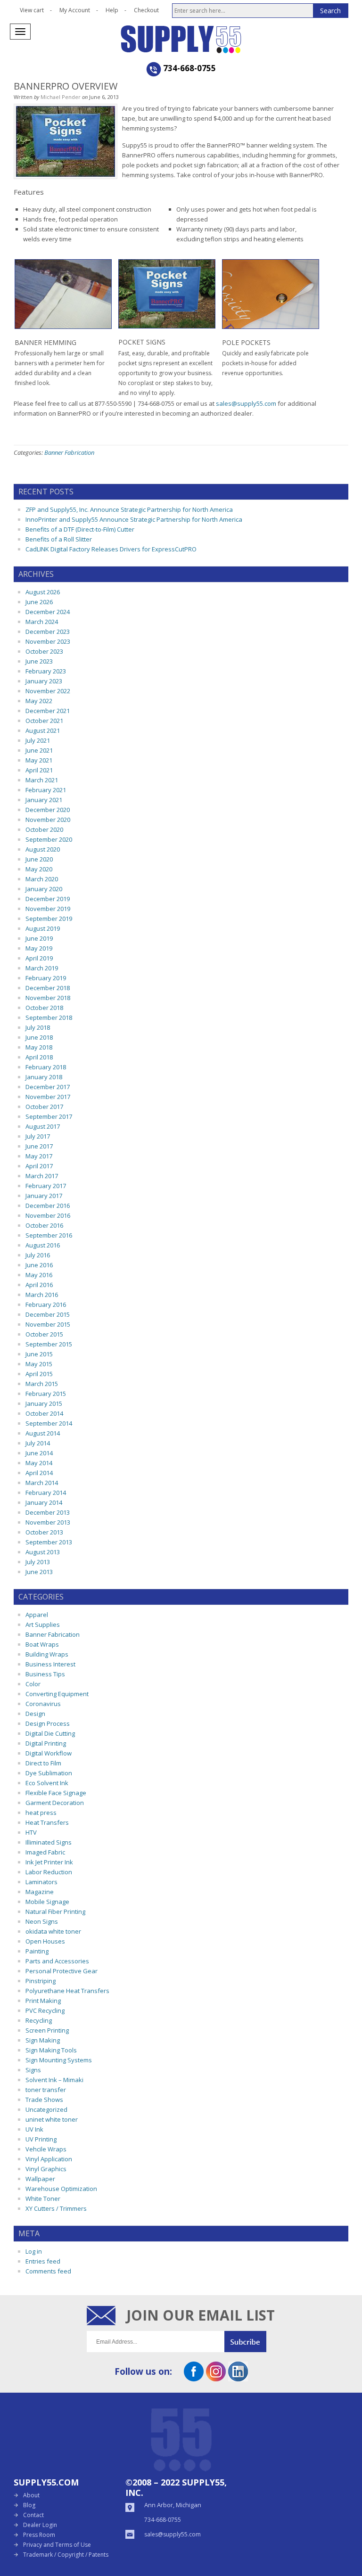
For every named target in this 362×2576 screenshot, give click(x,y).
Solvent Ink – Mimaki (54, 2080)
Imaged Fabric (45, 1852)
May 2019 (39, 948)
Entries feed (43, 2261)
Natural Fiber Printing (55, 1911)
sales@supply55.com (246, 403)
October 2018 (44, 1008)
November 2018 (48, 998)
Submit (250, 2342)
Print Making (43, 2001)
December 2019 (48, 899)
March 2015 (42, 1384)
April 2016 (39, 1285)
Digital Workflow (49, 1753)
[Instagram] (216, 2378)
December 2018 (48, 988)
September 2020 (49, 839)
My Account (75, 10)
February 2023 (46, 671)
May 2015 (39, 1364)
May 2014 (39, 1463)
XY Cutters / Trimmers (56, 2208)
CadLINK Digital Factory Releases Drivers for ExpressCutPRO (111, 549)
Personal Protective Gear (62, 1971)
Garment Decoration (55, 1803)
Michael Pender (61, 97)
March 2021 (42, 780)
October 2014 (44, 1413)
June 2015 (39, 1354)
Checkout (146, 10)
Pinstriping (41, 1981)
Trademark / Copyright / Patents (66, 2555)
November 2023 (48, 641)
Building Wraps (47, 1654)
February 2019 (46, 978)
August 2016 (43, 1245)
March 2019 (42, 968)
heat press (41, 1813)
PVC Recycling (45, 2010)
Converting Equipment (57, 1694)
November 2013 (48, 1522)
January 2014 (44, 1502)
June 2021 (39, 750)
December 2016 (48, 1206)
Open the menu (20, 32)
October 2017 (44, 1107)
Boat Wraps (42, 1644)
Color (33, 1684)
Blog (29, 2505)
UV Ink (34, 2129)
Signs (33, 2070)
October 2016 (44, 1225)
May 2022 (39, 701)
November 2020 (48, 820)
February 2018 (46, 1067)
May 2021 (39, 760)
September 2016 (49, 1235)
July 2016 (38, 1255)
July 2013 (38, 1562)
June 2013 (39, 1572)
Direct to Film (43, 1763)
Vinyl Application (49, 2159)
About (31, 2495)
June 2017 (39, 1146)
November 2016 (48, 1215)
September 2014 (49, 1423)
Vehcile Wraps (46, 2149)
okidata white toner (53, 1931)
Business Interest (50, 1664)
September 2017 (49, 1116)
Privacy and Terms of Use (57, 2545)
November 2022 (48, 691)
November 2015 (48, 1324)
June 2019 (39, 938)
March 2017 (42, 1176)
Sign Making (43, 2040)
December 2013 (48, 1512)
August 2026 (43, 592)
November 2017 (48, 1097)
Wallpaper (40, 2179)
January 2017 (44, 1196)
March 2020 (42, 879)
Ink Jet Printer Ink (49, 1862)
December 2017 (48, 1087)
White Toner (43, 2199)
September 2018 (49, 1017)
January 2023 (44, 681)
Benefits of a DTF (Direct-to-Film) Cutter (80, 529)
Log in (34, 2251)
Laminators (41, 1882)
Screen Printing (47, 2030)
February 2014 (46, 1493)
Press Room (39, 2535)
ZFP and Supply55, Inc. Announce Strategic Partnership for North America (129, 509)
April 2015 (39, 1374)
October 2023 (44, 651)
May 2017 (39, 1156)
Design (35, 1714)
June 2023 (39, 661)
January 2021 (44, 800)
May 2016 (39, 1275)
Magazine (40, 1892)
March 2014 (42, 1483)
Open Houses (45, 1941)
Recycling (39, 2020)
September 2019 (49, 919)
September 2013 (49, 1542)
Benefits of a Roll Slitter (59, 539)
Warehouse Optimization (61, 2189)
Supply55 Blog (215, 39)
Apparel (37, 1615)
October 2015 (44, 1334)
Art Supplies (43, 1624)
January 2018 (44, 1077)
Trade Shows (44, 2100)
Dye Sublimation (49, 1773)
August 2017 (43, 1126)
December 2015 (48, 1314)
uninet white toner (52, 2119)
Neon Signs (42, 1921)
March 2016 (42, 1295)
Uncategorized (46, 2109)
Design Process (48, 1723)
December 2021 (48, 711)
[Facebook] (194, 2378)
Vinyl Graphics (46, 2169)
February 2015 (46, 1394)
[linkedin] (238, 2378)
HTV (31, 1832)
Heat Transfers (47, 1822)
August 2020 (43, 849)
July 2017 (38, 1136)
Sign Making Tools (51, 2050)
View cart (32, 10)
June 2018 (39, 1037)
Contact (33, 2515)
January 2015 (44, 1403)
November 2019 (48, 909)
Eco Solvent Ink (47, 1783)
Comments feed (48, 2271)
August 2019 (43, 928)
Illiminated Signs (49, 1842)
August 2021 (43, 730)
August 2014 (43, 1433)
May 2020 (39, 869)
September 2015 (49, 1344)
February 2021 (46, 790)
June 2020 (39, 859)
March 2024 (42, 622)
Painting (37, 1951)
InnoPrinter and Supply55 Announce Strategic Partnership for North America (134, 519)
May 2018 (39, 1047)
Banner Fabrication (69, 452)
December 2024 (48, 612)
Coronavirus (43, 1704)
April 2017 (39, 1166)
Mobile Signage (47, 1902)
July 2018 (38, 1027)
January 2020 (44, 889)
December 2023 (48, 632)
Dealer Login (40, 2525)
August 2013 (43, 1552)
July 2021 (38, 740)
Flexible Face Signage (56, 1793)
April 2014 (39, 1473)
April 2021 (39, 770)
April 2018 (39, 1057)
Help (112, 10)
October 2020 (44, 829)
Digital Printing (46, 1743)
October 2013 (44, 1532)
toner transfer (46, 2090)
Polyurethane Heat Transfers (67, 1991)
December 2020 (48, 810)
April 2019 (39, 958)
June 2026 (39, 602)
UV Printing (41, 2139)
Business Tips (45, 1674)
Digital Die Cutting (50, 1733)
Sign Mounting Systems (59, 2060)
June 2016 (39, 1265)
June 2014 (39, 1453)
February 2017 (46, 1186)
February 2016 (46, 1304)
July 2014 (38, 1443)
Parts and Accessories (57, 1961)
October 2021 (44, 721)
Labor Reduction (49, 1872)
